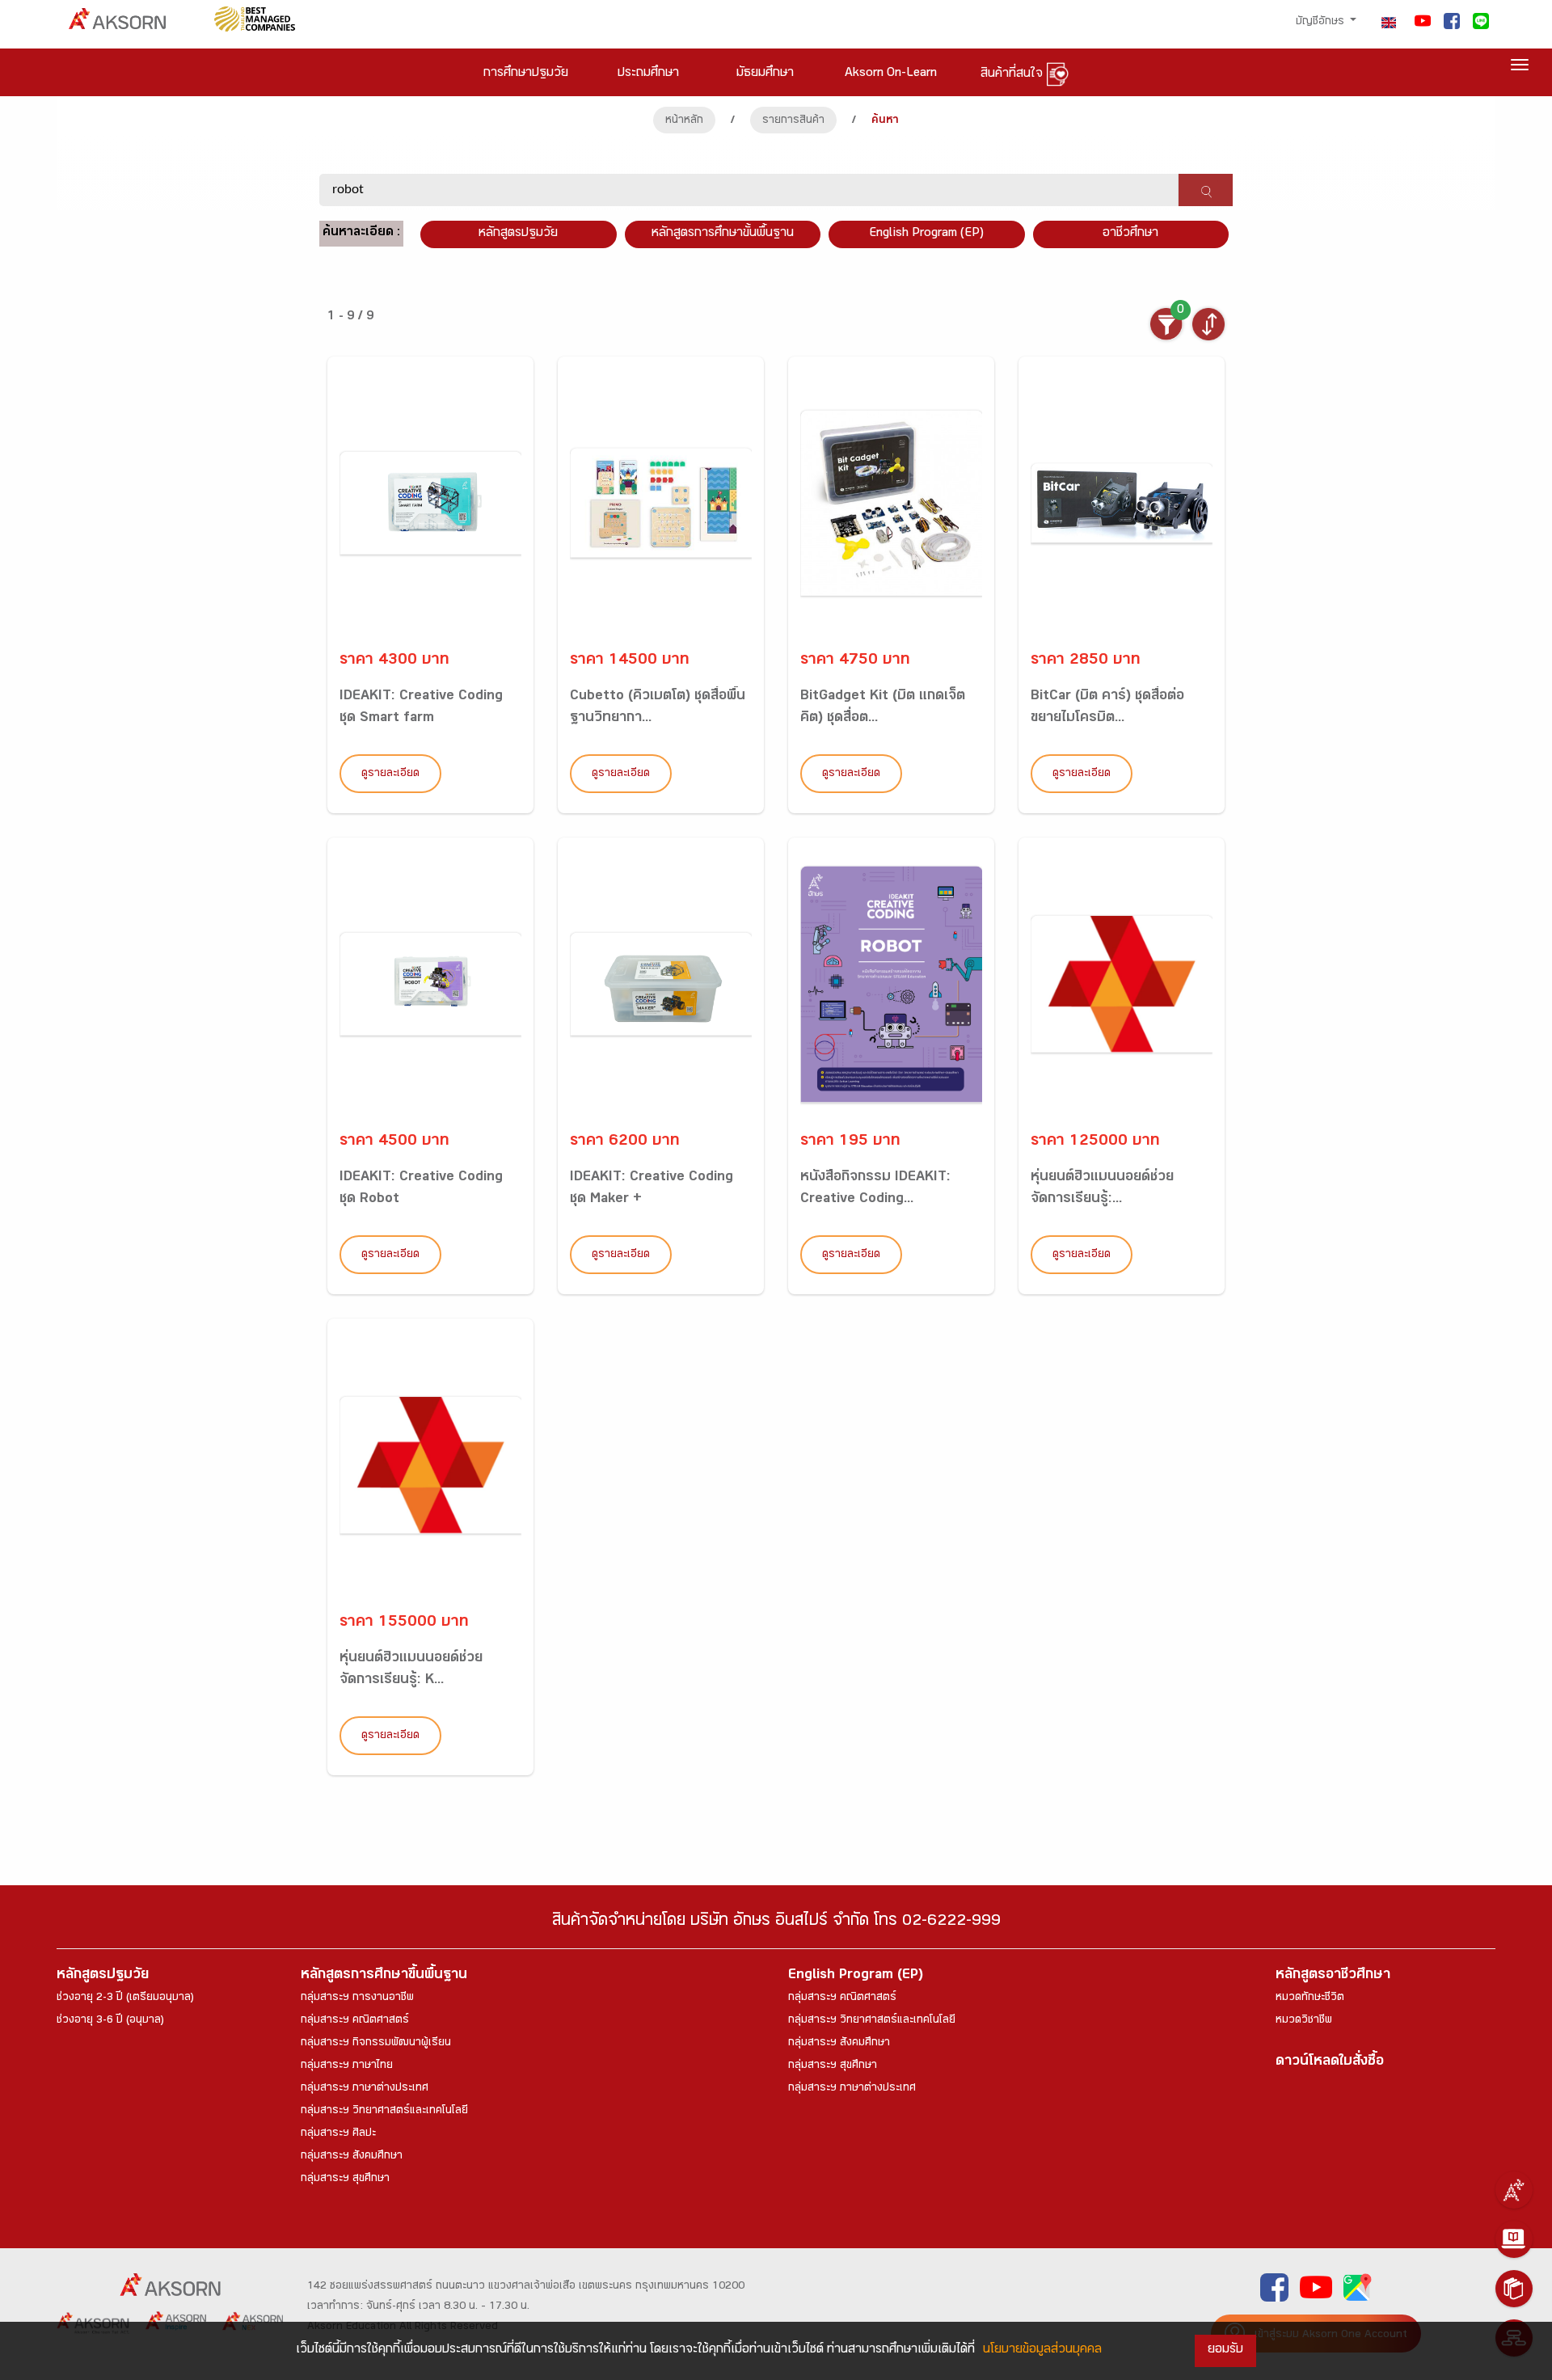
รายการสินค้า (793, 121)
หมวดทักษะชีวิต (1310, 1998)
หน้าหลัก (684, 121)
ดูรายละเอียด (390, 774)
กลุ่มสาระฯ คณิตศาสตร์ (355, 2021)
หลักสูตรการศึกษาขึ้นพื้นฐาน (384, 1976)
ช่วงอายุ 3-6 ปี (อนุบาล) (110, 2021)
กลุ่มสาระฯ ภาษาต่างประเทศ (365, 2089)
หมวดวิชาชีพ (1304, 2021)
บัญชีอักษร (1322, 23)
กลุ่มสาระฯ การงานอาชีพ (357, 1998)
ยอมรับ (1225, 2350)
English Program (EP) (926, 234)
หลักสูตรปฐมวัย (103, 1976)
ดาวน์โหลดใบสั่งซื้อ (1330, 2063)
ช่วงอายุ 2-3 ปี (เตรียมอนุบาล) (125, 1998)
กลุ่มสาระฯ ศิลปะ (338, 2134)
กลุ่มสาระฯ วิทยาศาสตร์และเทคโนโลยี (384, 2112)
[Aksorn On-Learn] (1514, 2239)
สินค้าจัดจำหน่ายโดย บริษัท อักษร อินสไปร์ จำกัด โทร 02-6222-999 (776, 1923)
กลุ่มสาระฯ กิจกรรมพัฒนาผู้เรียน (376, 2044)
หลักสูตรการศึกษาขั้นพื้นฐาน (723, 234)
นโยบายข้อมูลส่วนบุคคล (1042, 2350)
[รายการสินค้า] (1514, 2289)
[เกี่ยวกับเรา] (1514, 2190)
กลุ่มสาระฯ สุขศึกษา (345, 2180)
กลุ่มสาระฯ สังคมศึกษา (352, 2157)
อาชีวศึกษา (1130, 234)
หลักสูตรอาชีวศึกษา (1333, 1976)
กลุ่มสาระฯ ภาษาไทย (347, 2066)
